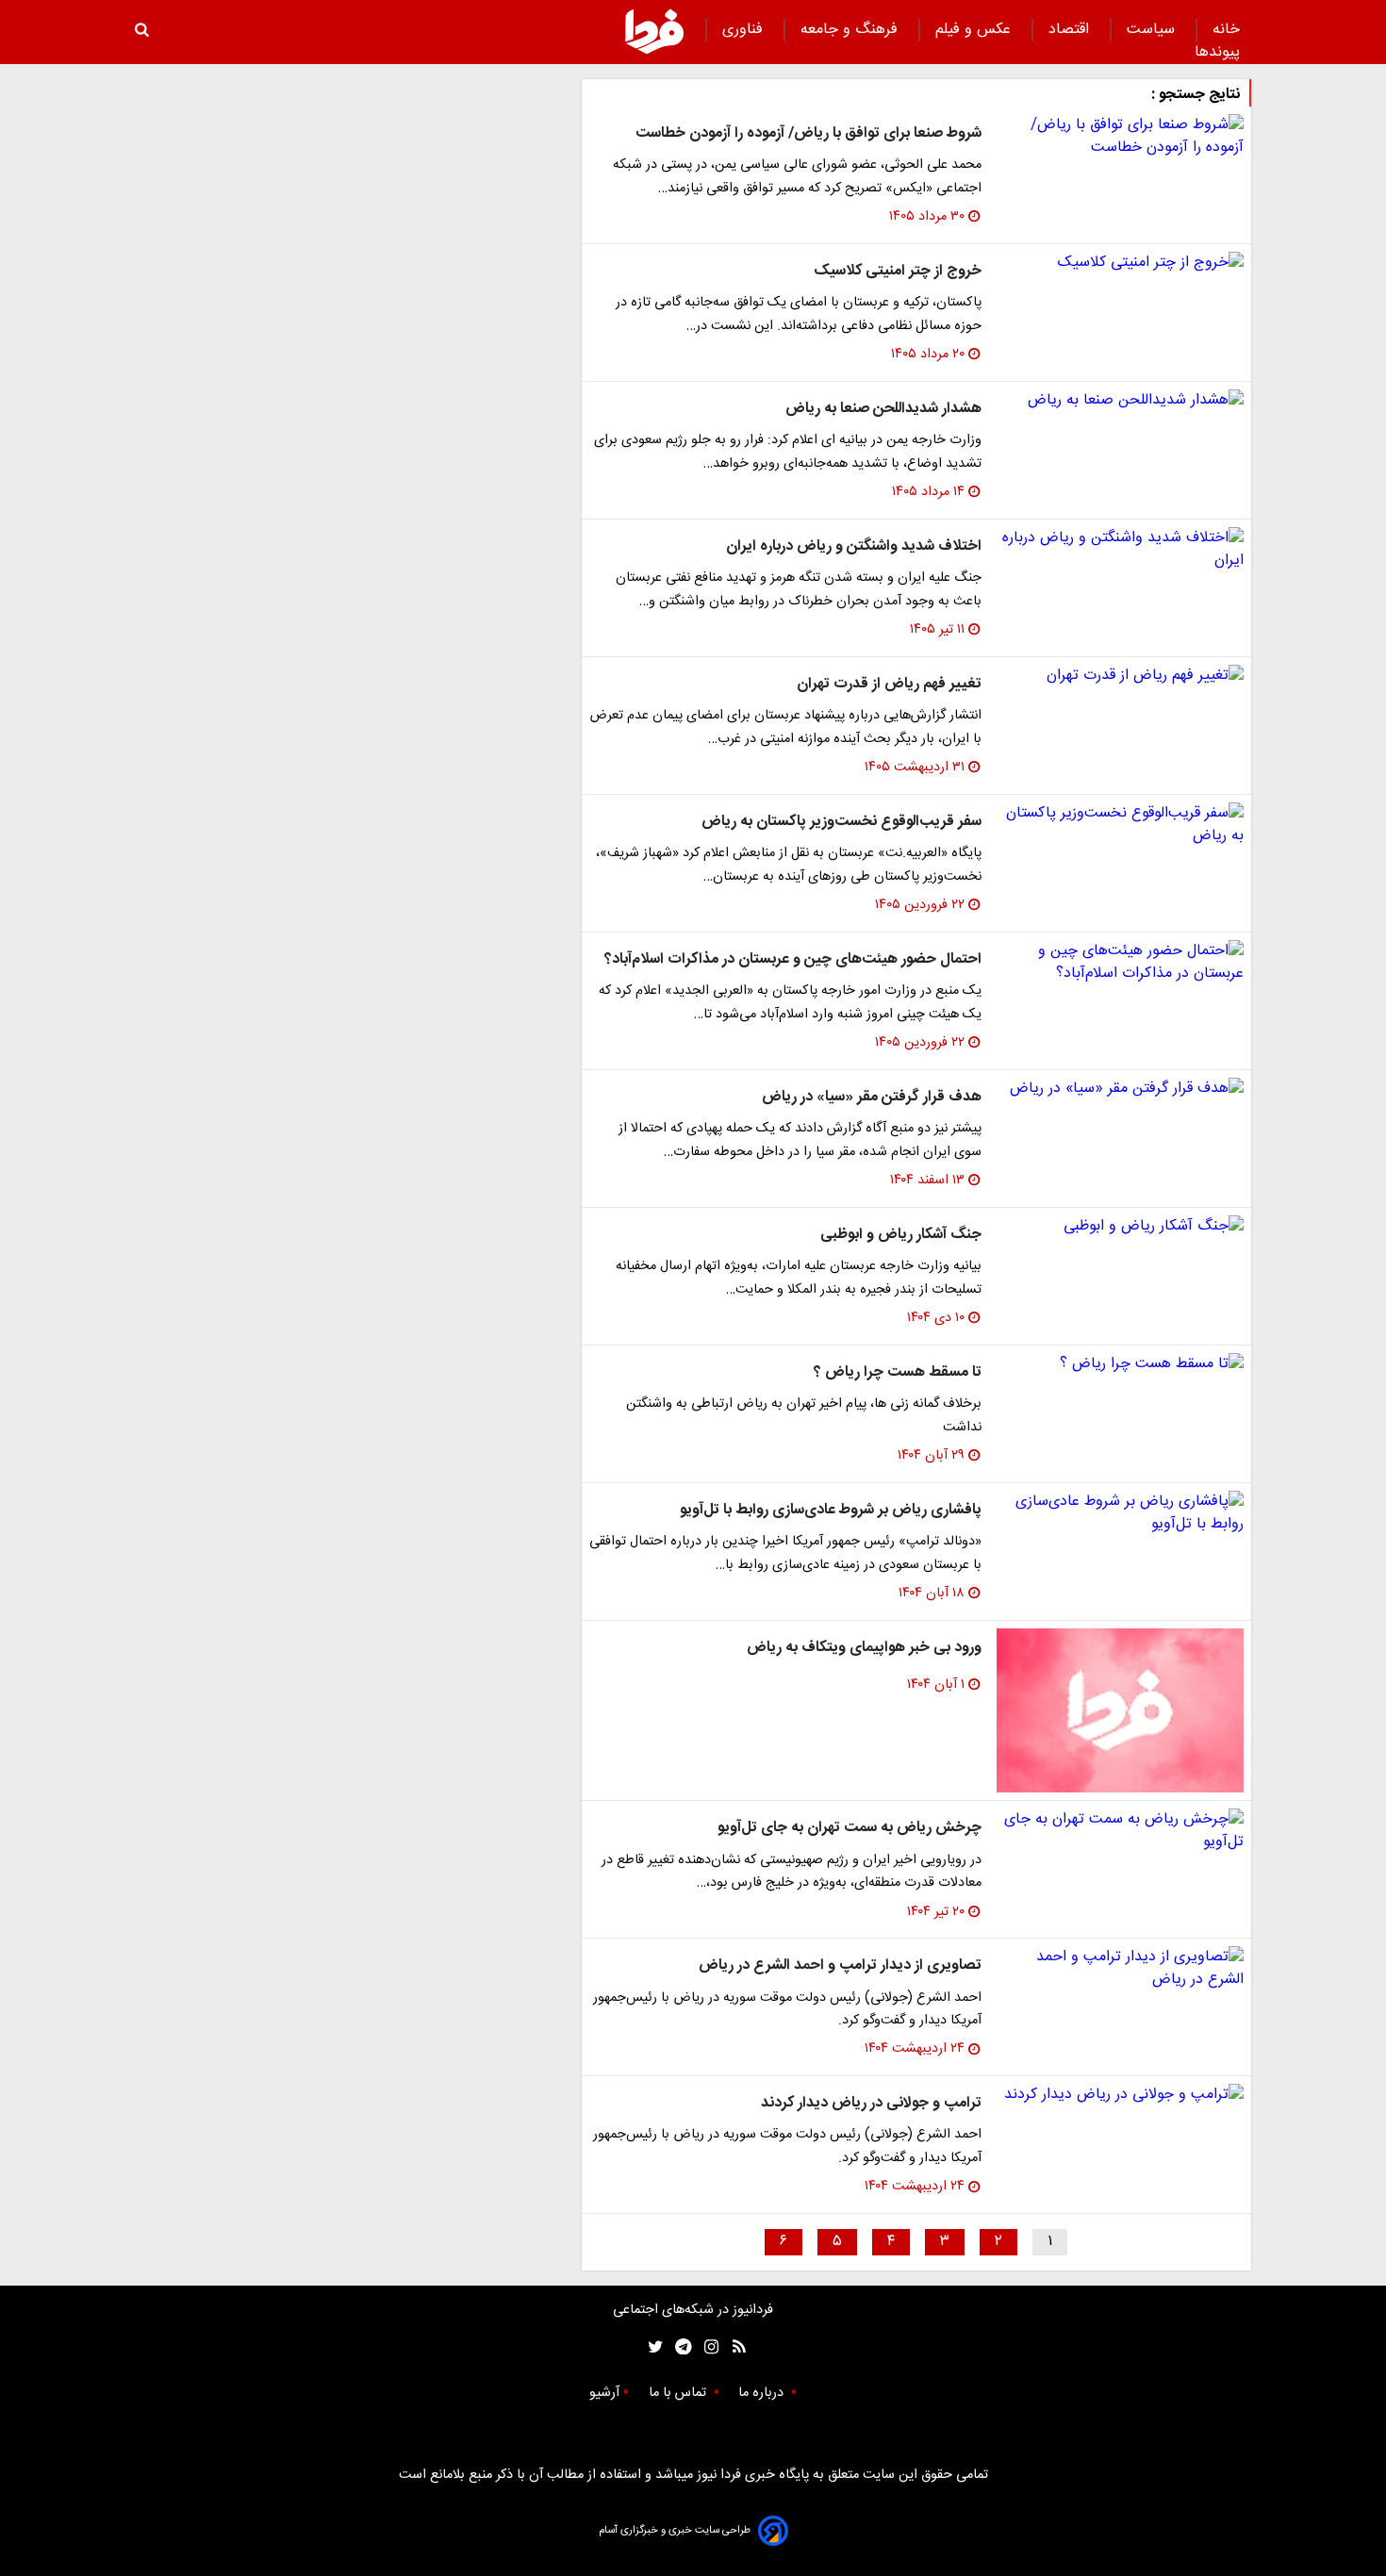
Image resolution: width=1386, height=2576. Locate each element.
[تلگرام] (677, 2347)
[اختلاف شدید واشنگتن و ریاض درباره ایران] (1120, 550)
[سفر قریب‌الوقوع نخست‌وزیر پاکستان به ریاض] (1120, 825)
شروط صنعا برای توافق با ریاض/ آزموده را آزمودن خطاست (808, 133)
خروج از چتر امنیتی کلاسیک (898, 271)
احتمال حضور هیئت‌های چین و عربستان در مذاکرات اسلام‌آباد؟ (793, 959)
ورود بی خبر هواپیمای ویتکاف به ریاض (864, 1648)
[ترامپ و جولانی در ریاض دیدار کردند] (1120, 2095)
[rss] (733, 2347)
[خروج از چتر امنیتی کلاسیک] (1120, 263)
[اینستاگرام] (707, 2347)
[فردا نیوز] (654, 31)
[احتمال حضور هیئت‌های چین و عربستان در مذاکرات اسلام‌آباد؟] (1120, 963)
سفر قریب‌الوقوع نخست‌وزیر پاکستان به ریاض (841, 822)
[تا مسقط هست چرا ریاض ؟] (1120, 1364)
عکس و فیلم (975, 30)
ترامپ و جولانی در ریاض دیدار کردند (871, 2103)
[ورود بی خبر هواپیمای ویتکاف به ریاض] (1120, 1711)
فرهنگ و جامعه (851, 30)
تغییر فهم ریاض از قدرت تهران (889, 684)
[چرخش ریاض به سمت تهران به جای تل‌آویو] (1120, 1831)
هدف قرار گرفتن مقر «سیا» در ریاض (872, 1097)
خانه (1226, 30)
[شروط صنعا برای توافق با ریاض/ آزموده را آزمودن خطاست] (1120, 137)
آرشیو (604, 2393)
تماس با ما (679, 2393)
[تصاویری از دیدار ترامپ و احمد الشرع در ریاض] (1120, 1969)
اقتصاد (1071, 30)
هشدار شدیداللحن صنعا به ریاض (883, 409)
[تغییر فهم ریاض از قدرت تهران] (1120, 676)
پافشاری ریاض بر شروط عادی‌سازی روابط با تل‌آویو (831, 1510)
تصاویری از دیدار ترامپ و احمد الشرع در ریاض (840, 1965)
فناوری (745, 30)
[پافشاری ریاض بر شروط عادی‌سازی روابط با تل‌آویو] (1120, 1513)
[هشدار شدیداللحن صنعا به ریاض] (1120, 401)
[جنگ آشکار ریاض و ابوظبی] (1120, 1227)
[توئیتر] (652, 2347)
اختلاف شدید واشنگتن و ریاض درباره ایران (854, 546)
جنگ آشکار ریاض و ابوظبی (901, 1235)
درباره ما (763, 2393)
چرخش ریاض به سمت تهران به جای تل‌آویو (850, 1828)
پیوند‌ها (1217, 52)
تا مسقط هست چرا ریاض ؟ (898, 1372)
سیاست (1153, 30)
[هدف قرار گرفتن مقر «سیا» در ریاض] (1120, 1089)
